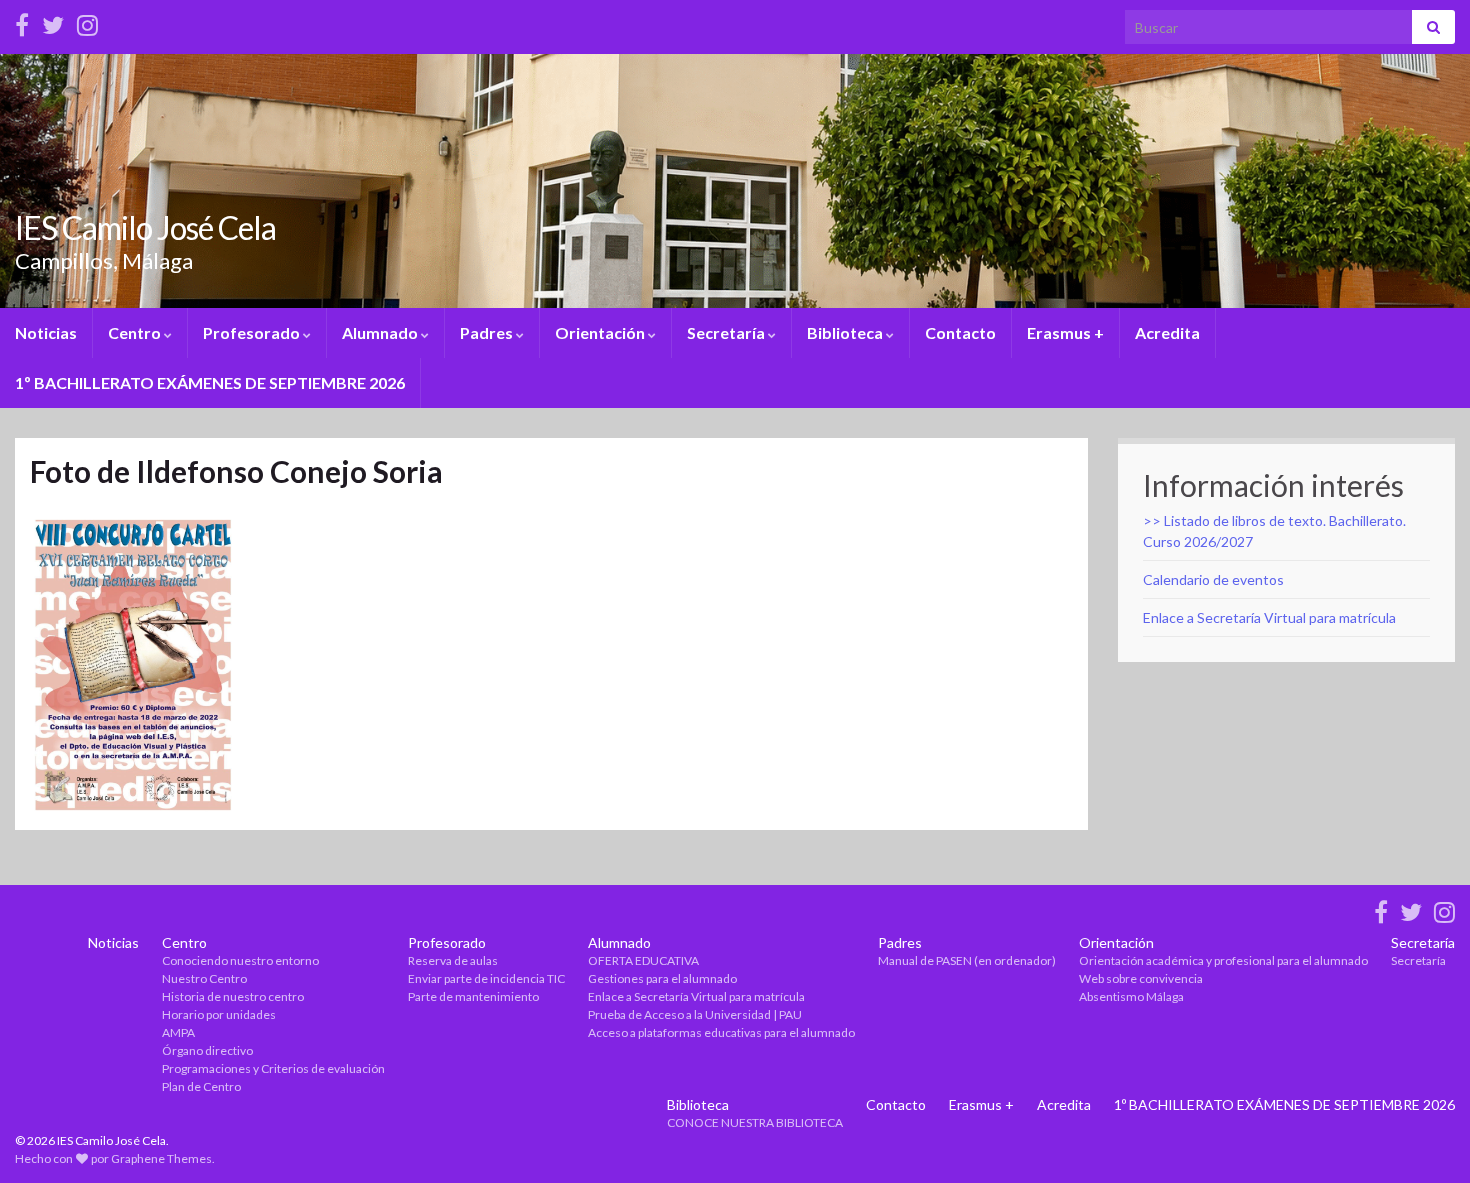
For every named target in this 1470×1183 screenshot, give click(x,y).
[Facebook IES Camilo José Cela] (22, 21)
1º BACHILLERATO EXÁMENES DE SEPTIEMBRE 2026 (210, 382)
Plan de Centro (201, 1086)
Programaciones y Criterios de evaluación (273, 1068)
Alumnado (381, 332)
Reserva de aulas (453, 960)
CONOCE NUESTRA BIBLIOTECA (755, 1122)
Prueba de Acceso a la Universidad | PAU (695, 1014)
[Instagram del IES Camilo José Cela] (87, 21)
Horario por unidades (219, 1014)
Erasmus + (1065, 332)
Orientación (601, 332)
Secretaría (727, 332)
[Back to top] (1425, 1138)
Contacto (960, 332)
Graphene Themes (161, 1158)
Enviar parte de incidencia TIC (486, 978)
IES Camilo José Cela (145, 227)
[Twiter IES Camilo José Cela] (53, 21)
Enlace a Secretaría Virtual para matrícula (1269, 617)
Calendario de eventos (1213, 579)
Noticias (46, 332)
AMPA (178, 1032)
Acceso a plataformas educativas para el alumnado (721, 1032)
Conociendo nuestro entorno (240, 960)
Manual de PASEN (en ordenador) (967, 960)
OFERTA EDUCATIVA (643, 960)
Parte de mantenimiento (473, 996)
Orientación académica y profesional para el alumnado (1223, 960)
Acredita (1167, 332)
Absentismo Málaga (1131, 996)
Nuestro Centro (204, 978)
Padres (488, 332)
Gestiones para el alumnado (662, 978)
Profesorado (253, 332)
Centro (136, 332)
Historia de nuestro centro (233, 996)
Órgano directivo (207, 1050)
